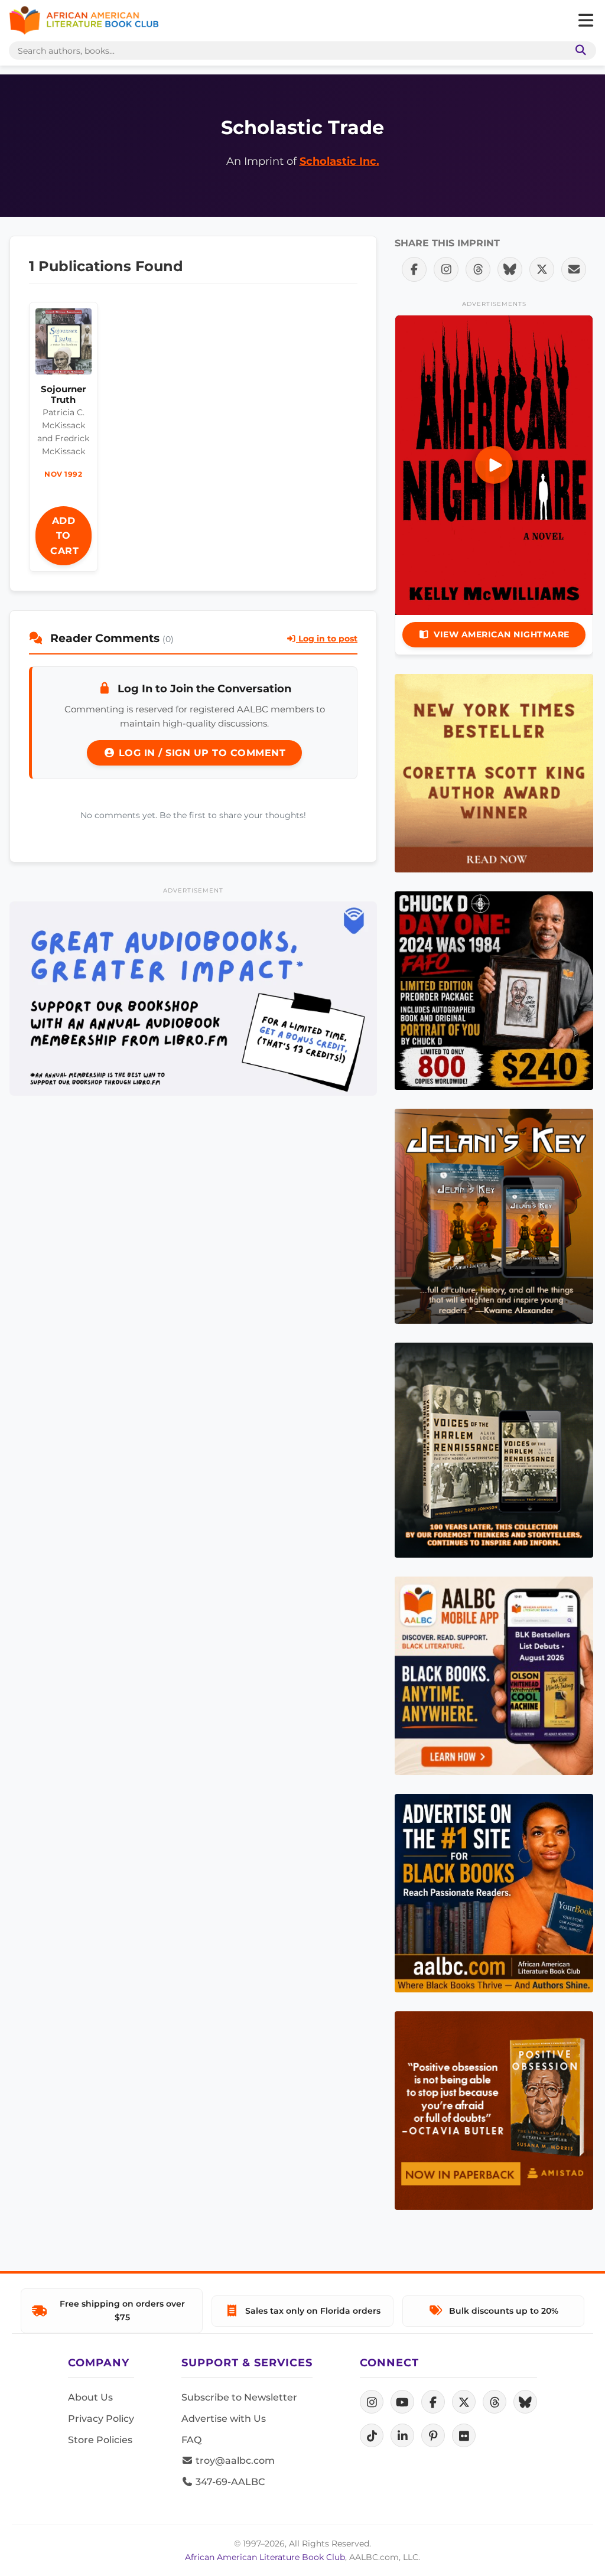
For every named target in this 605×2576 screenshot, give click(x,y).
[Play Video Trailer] (494, 465)
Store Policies (100, 2440)
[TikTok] (372, 2435)
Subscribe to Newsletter (239, 2397)
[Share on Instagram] (446, 269)
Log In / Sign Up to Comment (200, 753)
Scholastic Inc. (339, 161)
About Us (90, 2397)
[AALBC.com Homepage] (84, 21)
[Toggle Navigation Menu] (586, 21)
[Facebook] (433, 2402)
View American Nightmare (502, 634)
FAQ (191, 2440)
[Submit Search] (578, 51)
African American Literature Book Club (265, 2557)
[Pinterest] (433, 2435)
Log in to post (327, 639)
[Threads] (495, 2402)
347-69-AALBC (229, 2482)
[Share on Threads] (478, 269)
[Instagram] (372, 2402)
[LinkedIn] (402, 2435)
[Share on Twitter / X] (542, 269)
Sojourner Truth (63, 394)
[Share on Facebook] (414, 269)
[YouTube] (402, 2402)
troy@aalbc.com (234, 2461)
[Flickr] (464, 2435)
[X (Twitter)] (464, 2402)
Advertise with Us (224, 2419)
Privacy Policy (101, 2419)
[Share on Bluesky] (510, 269)
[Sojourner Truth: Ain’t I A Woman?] (64, 344)
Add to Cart (64, 536)
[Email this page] (574, 269)
